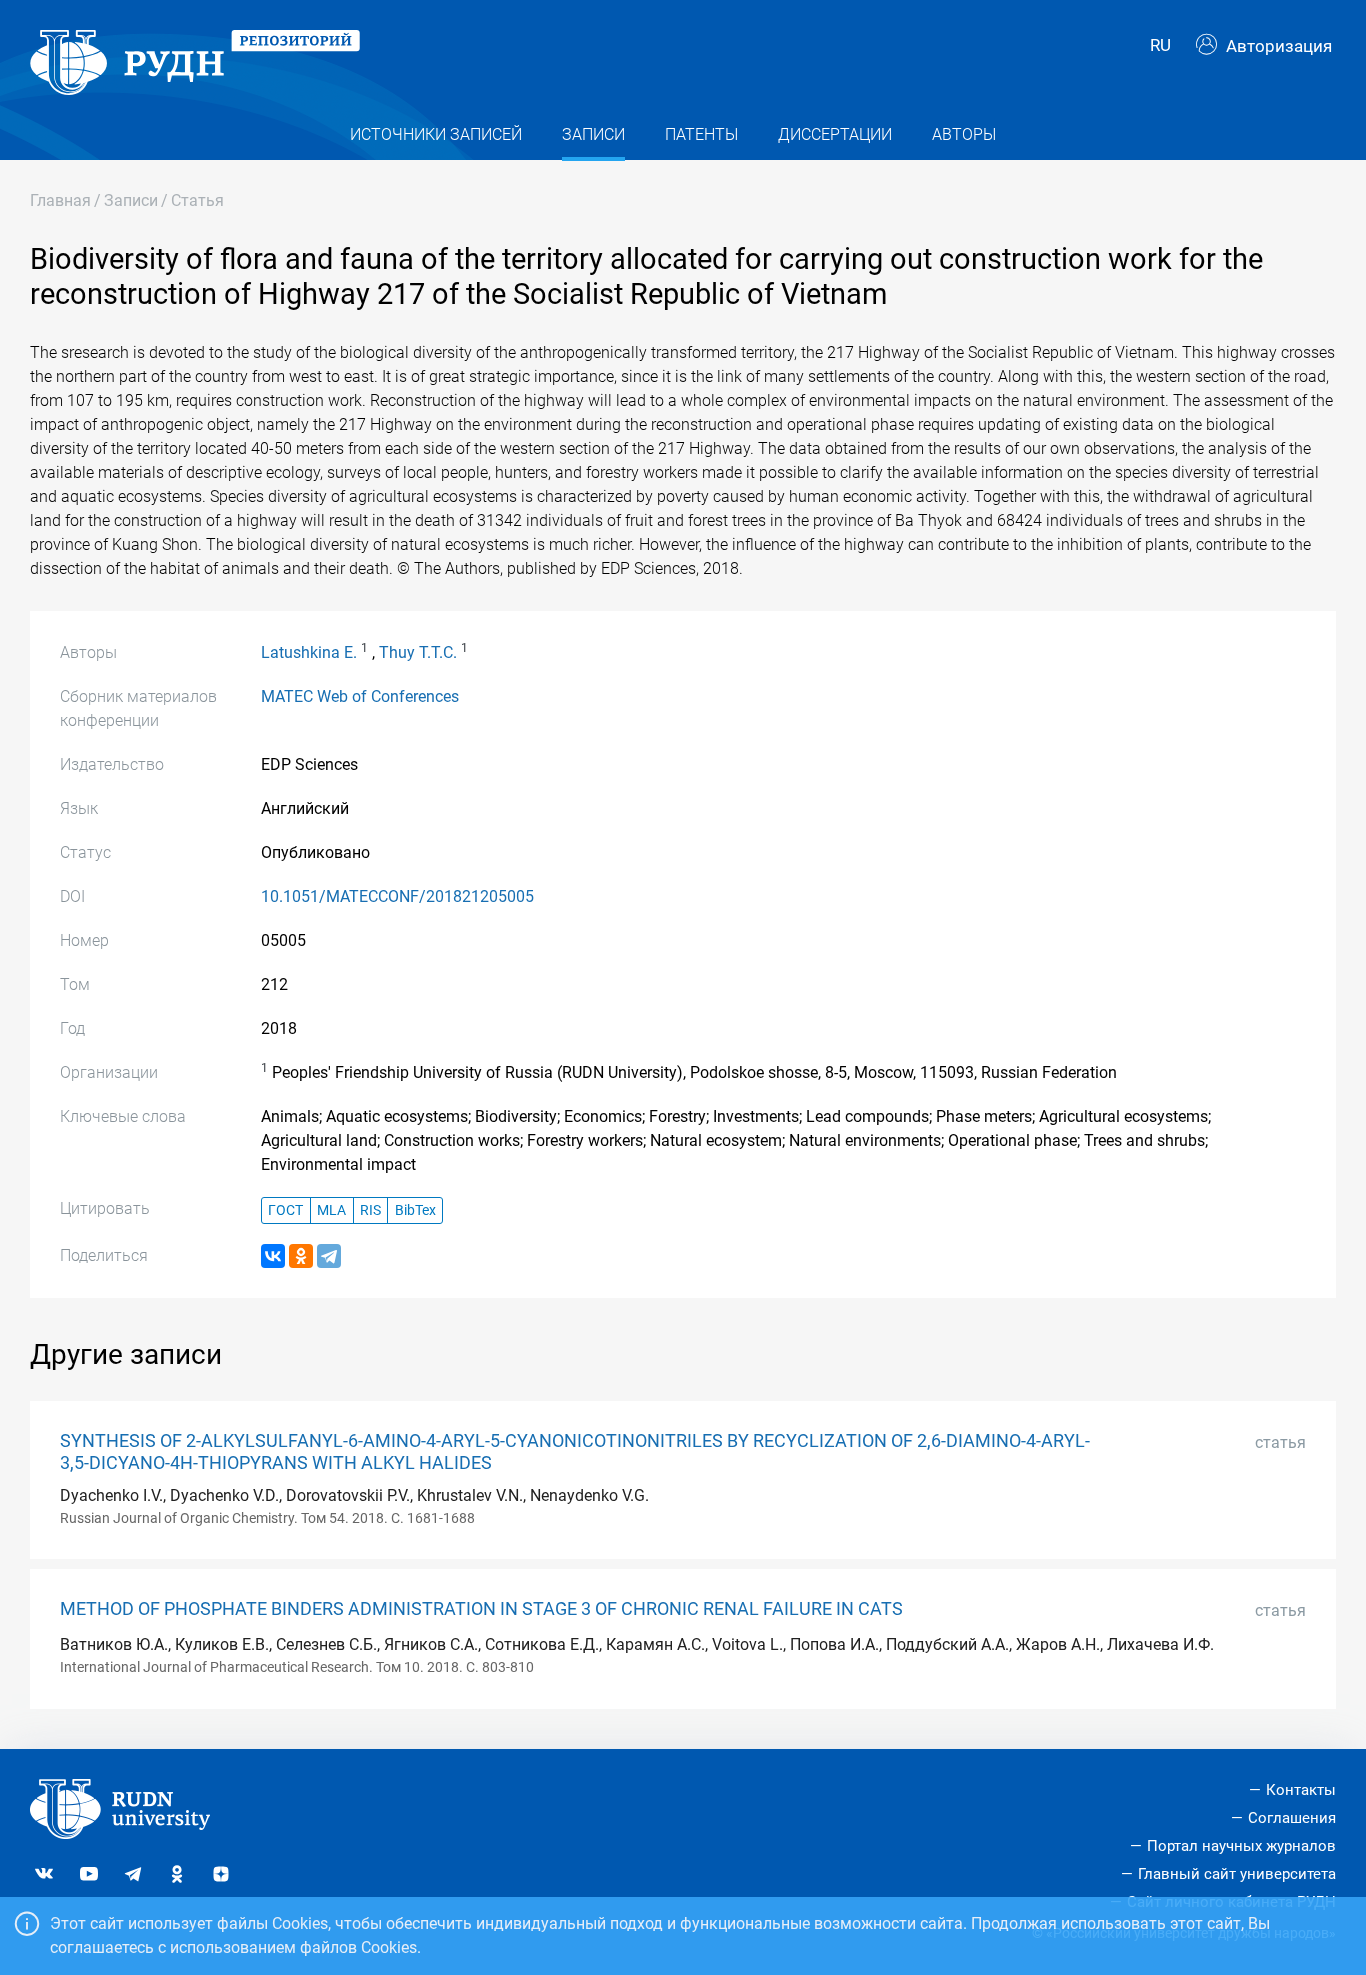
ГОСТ (285, 1210)
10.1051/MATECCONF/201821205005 (397, 896)
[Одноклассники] (301, 1256)
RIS (370, 1210)
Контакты (1301, 1790)
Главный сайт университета (1237, 1874)
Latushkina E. (309, 652)
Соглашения (1292, 1818)
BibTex (415, 1210)
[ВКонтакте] (273, 1256)
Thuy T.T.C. (418, 652)
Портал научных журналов (1241, 1846)
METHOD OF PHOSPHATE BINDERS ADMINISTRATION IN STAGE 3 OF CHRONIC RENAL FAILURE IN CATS (481, 1609)
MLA (331, 1210)
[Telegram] (329, 1256)
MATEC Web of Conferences (360, 696)
